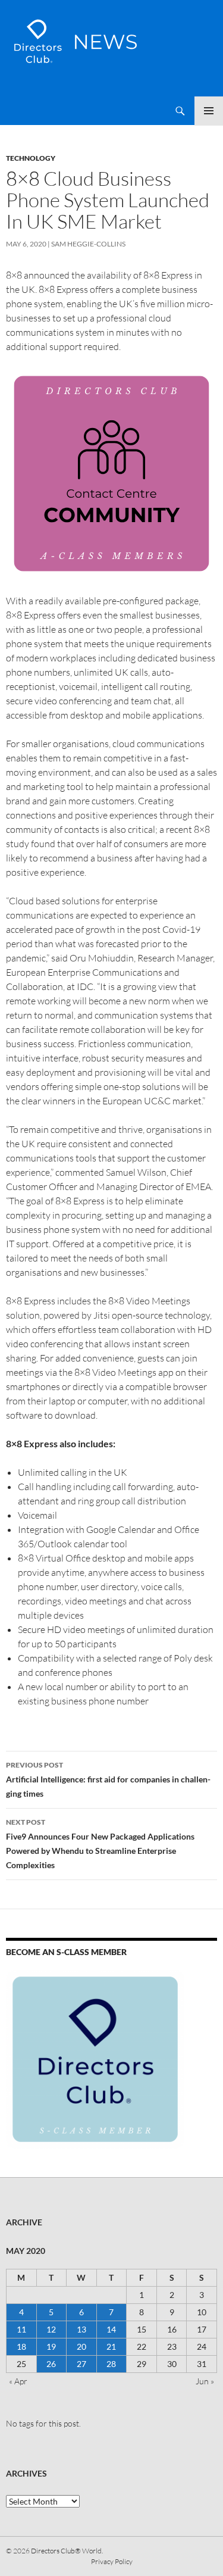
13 (81, 2329)
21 (111, 2346)
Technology (31, 158)
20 (81, 2346)
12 (51, 2329)
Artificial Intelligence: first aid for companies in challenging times (108, 1779)
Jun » (205, 2381)
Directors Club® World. (67, 2551)
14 (111, 2329)
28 (111, 2364)
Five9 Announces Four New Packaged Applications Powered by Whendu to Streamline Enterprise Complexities (100, 1844)
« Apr (18, 2381)
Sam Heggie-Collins (88, 244)
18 (21, 2346)
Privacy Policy (112, 2561)
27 (81, 2364)
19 (51, 2346)
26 (51, 2364)
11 (21, 2329)
